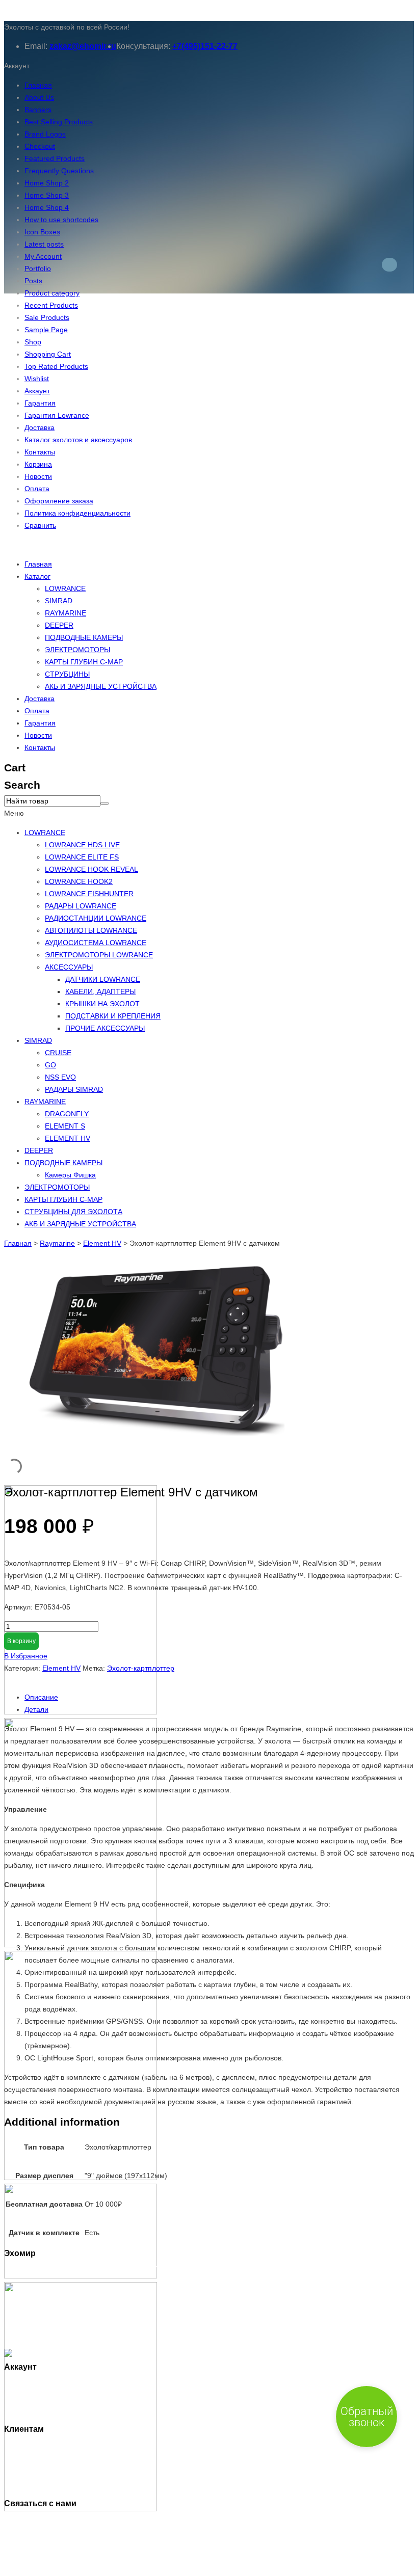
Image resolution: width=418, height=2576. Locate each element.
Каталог (37, 576)
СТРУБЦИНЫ (67, 674)
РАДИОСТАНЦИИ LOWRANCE (96, 918)
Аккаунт (37, 391)
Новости (38, 476)
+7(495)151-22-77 (205, 46)
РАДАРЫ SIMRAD (74, 1089)
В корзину (21, 1641)
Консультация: (143, 46)
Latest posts (44, 244)
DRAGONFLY (67, 1114)
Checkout (40, 146)
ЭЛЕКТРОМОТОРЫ (77, 650)
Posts (33, 281)
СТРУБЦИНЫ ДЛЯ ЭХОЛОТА (73, 1212)
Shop (33, 342)
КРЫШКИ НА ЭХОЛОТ (102, 1004)
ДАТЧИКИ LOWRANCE (103, 979)
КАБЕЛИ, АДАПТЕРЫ (100, 991)
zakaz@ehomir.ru (83, 46)
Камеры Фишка (70, 1175)
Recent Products (51, 305)
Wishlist (37, 379)
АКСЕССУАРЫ (69, 967)
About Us (39, 97)
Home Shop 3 (47, 195)
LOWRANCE (65, 588)
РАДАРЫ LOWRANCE (81, 906)
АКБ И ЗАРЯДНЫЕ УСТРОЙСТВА (101, 686)
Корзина (38, 464)
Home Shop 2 (47, 183)
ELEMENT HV (68, 1138)
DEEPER (59, 625)
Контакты (40, 452)
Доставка (40, 427)
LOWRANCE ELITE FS (82, 857)
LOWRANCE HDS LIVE (82, 845)
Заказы (36, 2398)
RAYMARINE (66, 613)
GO (50, 1065)
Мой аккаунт (45, 2385)
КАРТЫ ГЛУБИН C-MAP (84, 662)
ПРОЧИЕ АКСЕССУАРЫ (105, 1028)
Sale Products (47, 317)
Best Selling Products (59, 122)
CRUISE (58, 1053)
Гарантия (40, 403)
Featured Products (55, 158)
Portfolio (38, 269)
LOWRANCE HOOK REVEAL (92, 869)
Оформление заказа (59, 501)
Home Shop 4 (47, 207)
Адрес (35, 2410)
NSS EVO (60, 1077)
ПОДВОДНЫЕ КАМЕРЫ (84, 637)
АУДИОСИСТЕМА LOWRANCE (96, 943)
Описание (41, 1697)
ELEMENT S (65, 1126)
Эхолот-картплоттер (141, 1668)
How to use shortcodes (61, 220)
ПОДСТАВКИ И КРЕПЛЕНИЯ (113, 1016)
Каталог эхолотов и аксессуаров (78, 440)
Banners (38, 110)
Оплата (37, 489)
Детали (36, 1709)
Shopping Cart (48, 354)
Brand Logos (45, 134)
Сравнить (40, 525)
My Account (43, 256)
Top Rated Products (56, 366)
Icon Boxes (42, 232)
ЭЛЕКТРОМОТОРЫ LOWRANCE (99, 955)
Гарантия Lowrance (57, 415)
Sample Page (46, 330)
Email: (36, 46)
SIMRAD (59, 601)
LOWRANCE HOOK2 (79, 881)
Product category (52, 293)
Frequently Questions (59, 171)
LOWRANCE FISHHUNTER (89, 894)
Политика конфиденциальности (77, 513)
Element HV (102, 1243)
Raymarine (57, 1243)
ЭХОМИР (55, 2566)
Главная (38, 85)
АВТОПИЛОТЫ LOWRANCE (91, 930)
